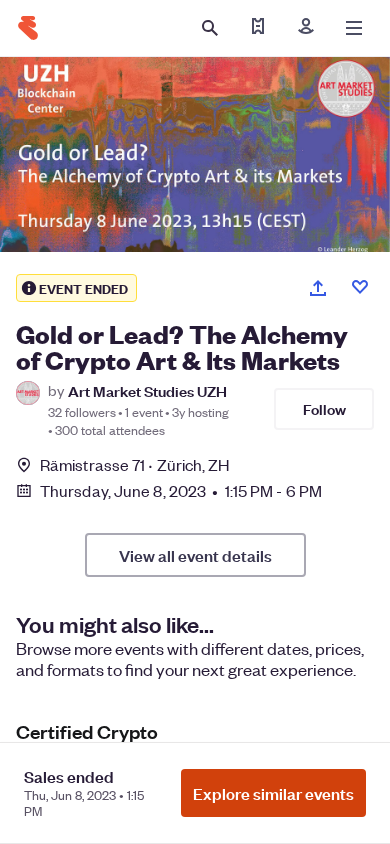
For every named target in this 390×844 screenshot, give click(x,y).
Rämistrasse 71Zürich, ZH (135, 464)
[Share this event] (318, 288)
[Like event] (360, 287)
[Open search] (210, 28)
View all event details (195, 555)
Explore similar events (273, 793)
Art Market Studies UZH (147, 390)
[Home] (28, 28)
